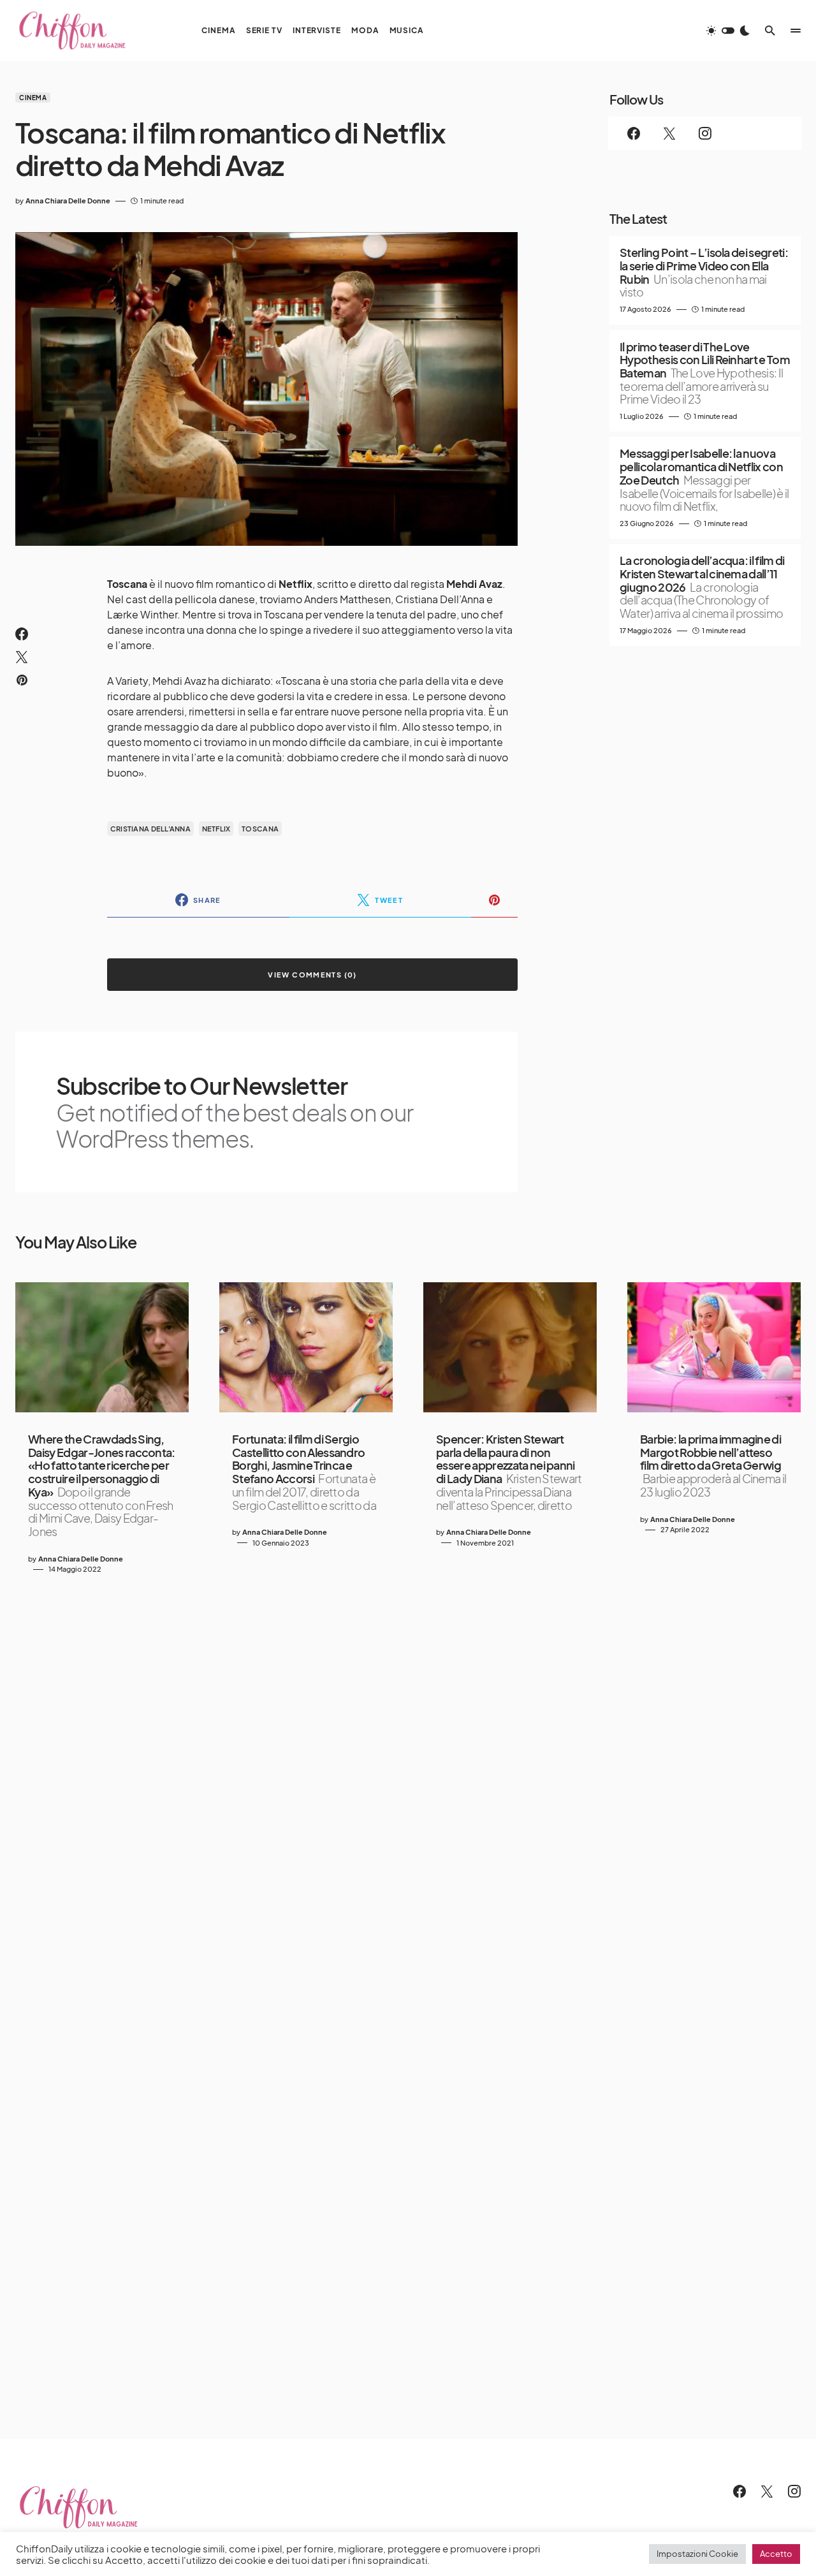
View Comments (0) (312, 975)
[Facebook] (634, 133)
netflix (216, 829)
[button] (728, 31)
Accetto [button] (776, 2554)
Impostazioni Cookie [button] (697, 2554)
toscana (260, 829)
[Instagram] (705, 133)
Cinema (33, 98)
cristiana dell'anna (150, 829)
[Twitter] (669, 133)
